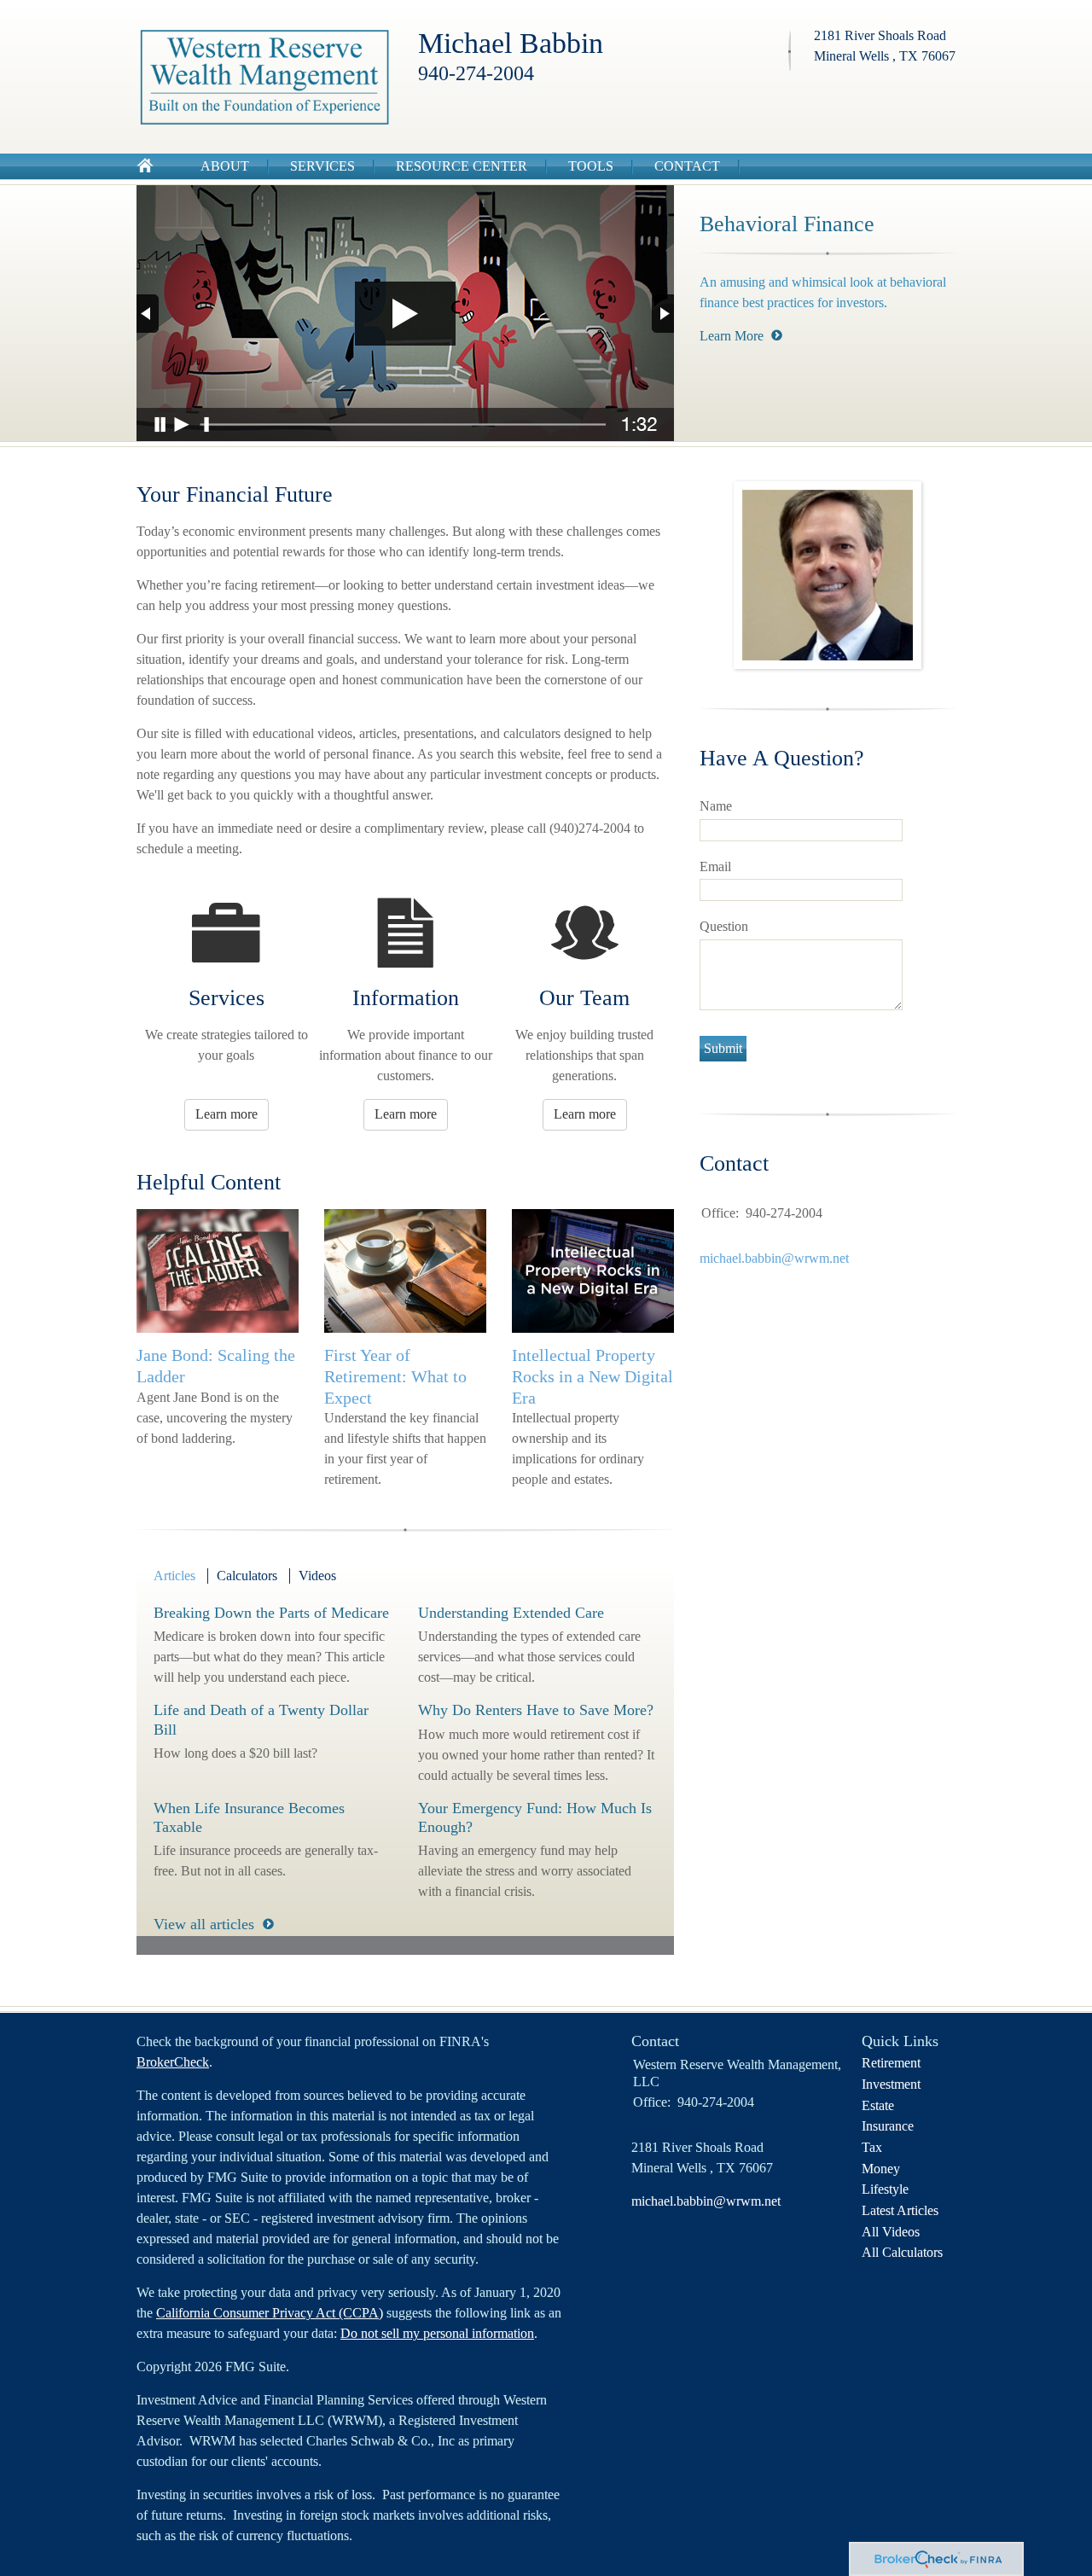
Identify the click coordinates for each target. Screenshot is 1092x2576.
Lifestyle (885, 2189)
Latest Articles (900, 2210)
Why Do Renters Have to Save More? (536, 1710)
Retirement (891, 2063)
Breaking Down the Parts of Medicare (271, 1613)
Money (881, 2169)
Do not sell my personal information (437, 2333)
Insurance (888, 2126)
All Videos (891, 2232)
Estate (878, 2105)
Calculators (247, 1576)
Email (715, 866)
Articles (174, 1576)
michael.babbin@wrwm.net (774, 1258)
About (225, 166)
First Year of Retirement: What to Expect (395, 1376)
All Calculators (902, 2252)
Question (724, 926)
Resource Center (462, 166)
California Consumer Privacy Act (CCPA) (270, 2313)
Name (716, 806)
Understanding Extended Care (511, 1613)
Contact (687, 166)
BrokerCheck (173, 2062)
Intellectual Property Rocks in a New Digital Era (592, 1376)
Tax (872, 2147)
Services (322, 166)
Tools (591, 166)
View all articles (204, 1924)
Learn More (732, 336)
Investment (891, 2084)
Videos (317, 1576)
